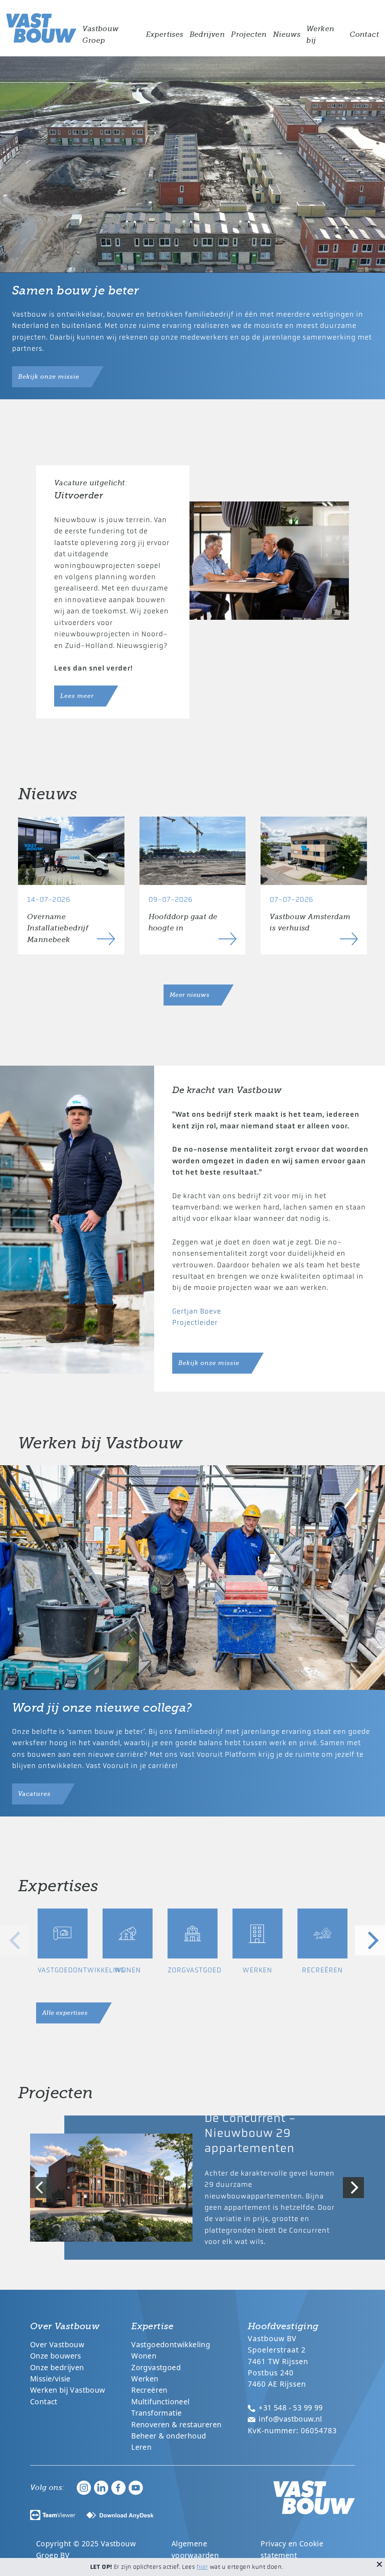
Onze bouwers (56, 2356)
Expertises (165, 35)
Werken (145, 2379)
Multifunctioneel (160, 2402)
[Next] (370, 1940)
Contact (364, 35)
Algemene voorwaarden (195, 2549)
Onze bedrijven (57, 2367)
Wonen (144, 2356)
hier (202, 2567)
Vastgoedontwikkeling (171, 2344)
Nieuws (287, 35)
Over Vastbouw (57, 2344)
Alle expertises (65, 2013)
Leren (141, 2447)
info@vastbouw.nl (290, 2419)
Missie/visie (50, 2379)
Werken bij (320, 35)
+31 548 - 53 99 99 (290, 2408)
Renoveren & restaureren (176, 2424)
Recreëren (149, 2390)
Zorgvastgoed (156, 2367)
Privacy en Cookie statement (292, 2549)
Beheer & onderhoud (169, 2436)
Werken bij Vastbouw (68, 2390)
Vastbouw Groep (100, 35)
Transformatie (156, 2413)
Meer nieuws (189, 995)
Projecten (249, 35)
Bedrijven (207, 35)
